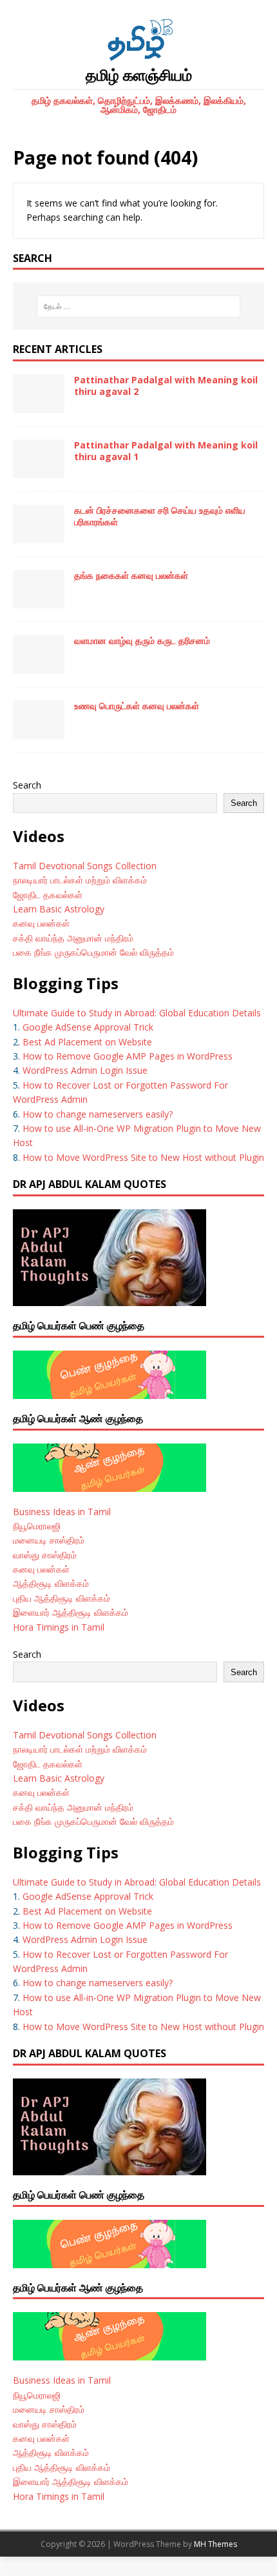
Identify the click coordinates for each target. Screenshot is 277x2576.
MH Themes (215, 2544)
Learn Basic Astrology (59, 909)
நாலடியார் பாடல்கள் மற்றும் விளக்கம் (81, 880)
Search (27, 785)
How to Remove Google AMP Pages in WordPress (128, 1056)
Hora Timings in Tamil (59, 1627)
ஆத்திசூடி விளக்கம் (51, 1583)
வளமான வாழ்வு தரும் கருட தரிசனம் (142, 640)
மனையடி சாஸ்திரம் (49, 1540)
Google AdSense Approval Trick (88, 1027)
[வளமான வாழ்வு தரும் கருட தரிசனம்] (39, 666)
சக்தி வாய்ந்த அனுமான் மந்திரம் (73, 938)
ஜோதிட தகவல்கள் (48, 895)
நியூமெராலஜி (37, 1526)
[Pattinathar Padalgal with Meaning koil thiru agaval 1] (39, 471)
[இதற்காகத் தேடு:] (139, 307)
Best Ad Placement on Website (87, 1042)
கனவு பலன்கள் (41, 923)
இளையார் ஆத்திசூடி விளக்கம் (71, 1612)
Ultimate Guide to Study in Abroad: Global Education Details (137, 1013)
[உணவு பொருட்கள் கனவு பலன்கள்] (39, 731)
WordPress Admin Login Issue (85, 1070)
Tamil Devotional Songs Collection (85, 866)
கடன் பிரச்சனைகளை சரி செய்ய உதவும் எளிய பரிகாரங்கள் (160, 516)
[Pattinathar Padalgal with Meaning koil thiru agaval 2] (39, 406)
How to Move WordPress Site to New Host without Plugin (143, 1157)
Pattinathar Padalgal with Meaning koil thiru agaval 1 (166, 451)
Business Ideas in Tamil (62, 1512)
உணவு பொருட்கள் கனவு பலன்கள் (137, 706)
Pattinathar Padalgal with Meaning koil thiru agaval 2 (166, 386)
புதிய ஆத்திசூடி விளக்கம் (62, 1598)
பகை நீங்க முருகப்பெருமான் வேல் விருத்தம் (93, 952)
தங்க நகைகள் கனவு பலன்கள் (131, 575)
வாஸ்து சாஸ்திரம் (45, 1555)
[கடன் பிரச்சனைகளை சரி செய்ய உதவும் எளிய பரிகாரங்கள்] (39, 536)
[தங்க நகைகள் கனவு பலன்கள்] (39, 601)
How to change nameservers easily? (98, 1114)
